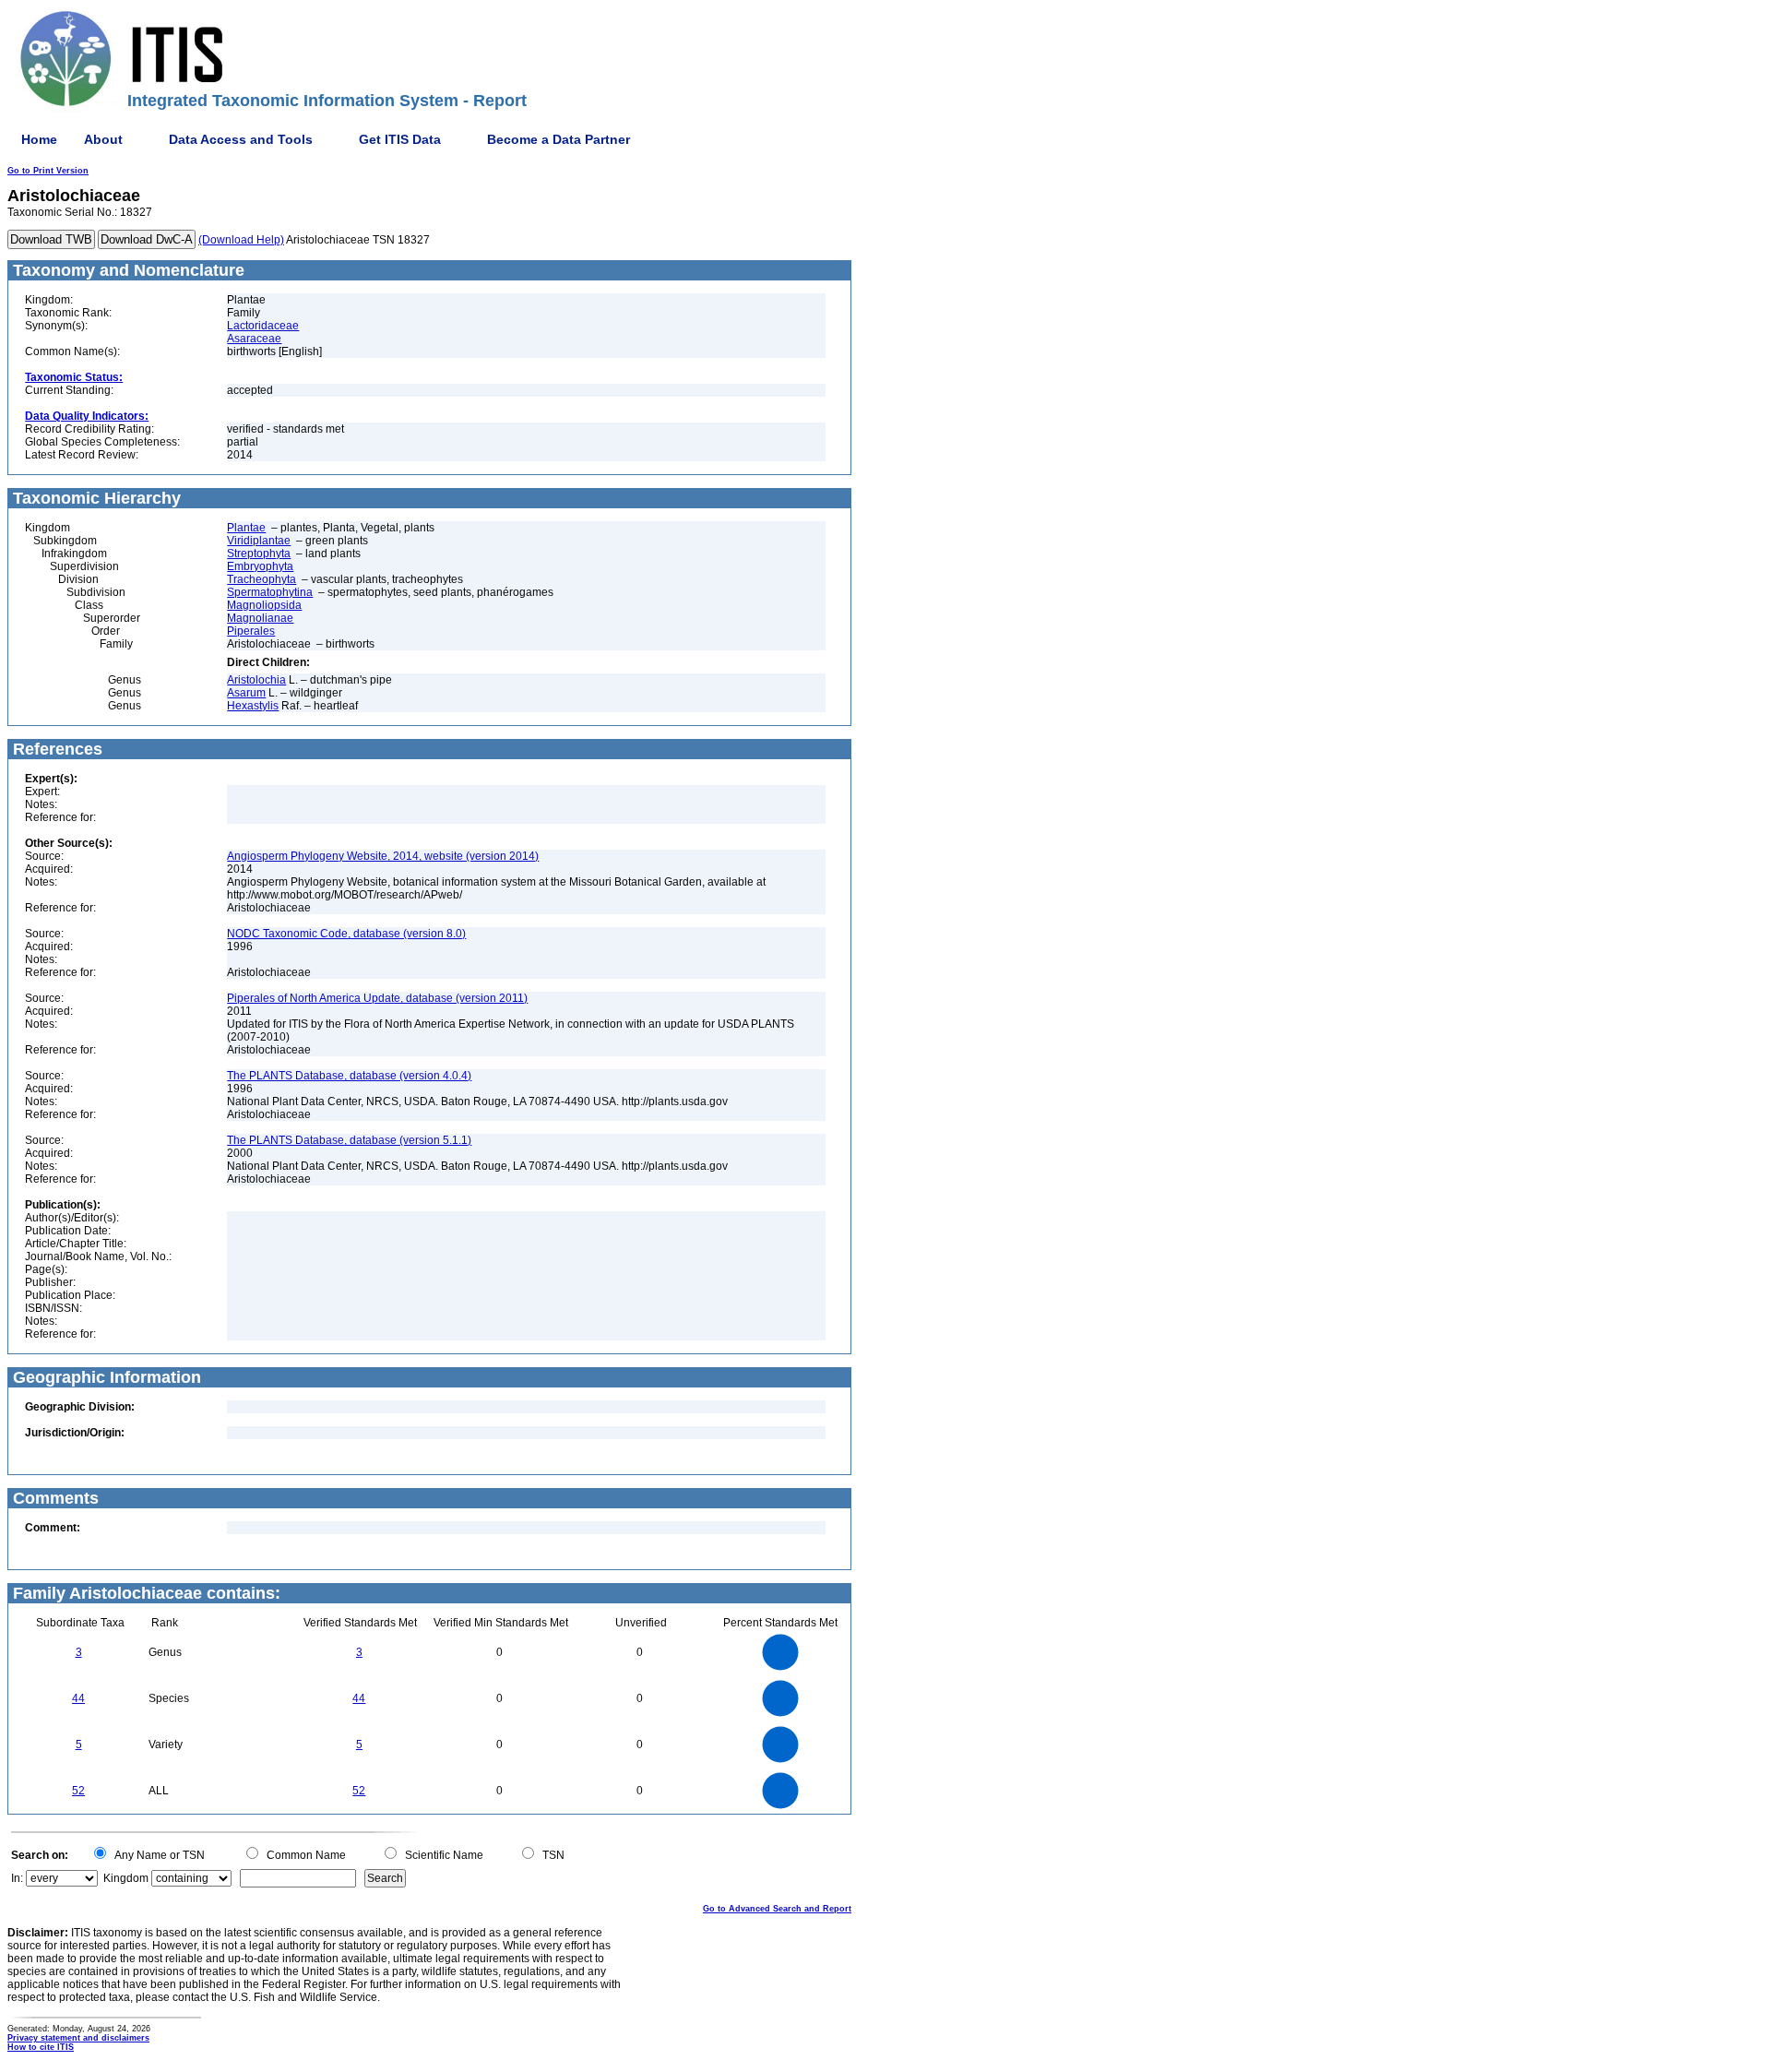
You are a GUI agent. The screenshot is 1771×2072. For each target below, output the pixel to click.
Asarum (246, 693)
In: (17, 1878)
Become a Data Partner (559, 139)
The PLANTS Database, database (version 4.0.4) (349, 1076)
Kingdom (126, 1878)
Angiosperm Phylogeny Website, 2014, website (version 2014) (383, 856)
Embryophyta (260, 566)
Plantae (246, 528)
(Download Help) (241, 240)
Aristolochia (256, 680)
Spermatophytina (270, 592)
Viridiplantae (259, 541)
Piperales (251, 631)
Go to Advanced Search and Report (777, 1909)
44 (78, 1698)
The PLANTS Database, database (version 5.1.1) (349, 1140)
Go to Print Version (48, 171)
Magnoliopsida (264, 605)
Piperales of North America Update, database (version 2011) (377, 998)
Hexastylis (253, 706)
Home (39, 139)
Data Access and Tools (241, 139)
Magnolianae (260, 618)
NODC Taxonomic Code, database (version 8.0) (346, 934)
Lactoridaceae (263, 326)
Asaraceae (254, 339)
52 (78, 1791)
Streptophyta (259, 554)
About (103, 139)
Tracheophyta (261, 579)
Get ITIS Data (400, 139)
